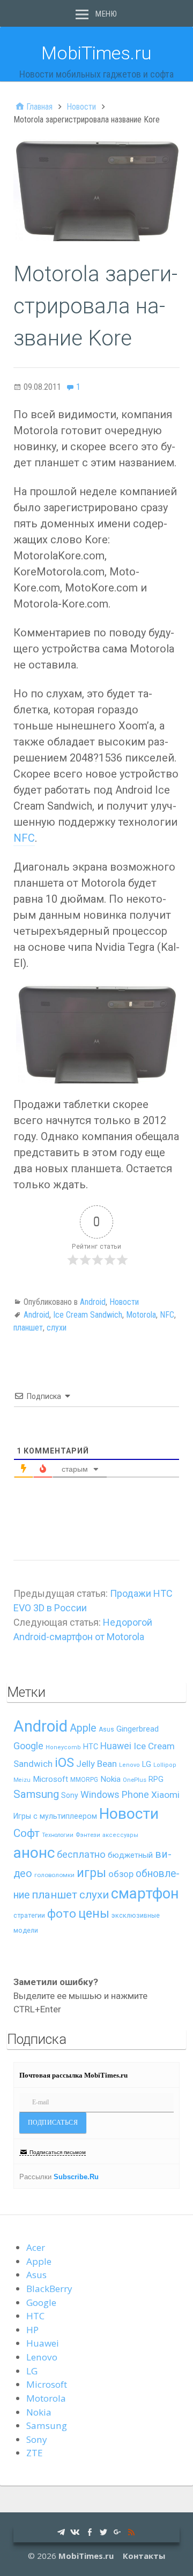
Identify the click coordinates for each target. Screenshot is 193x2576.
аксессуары (120, 1835)
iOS (64, 1763)
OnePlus (135, 1780)
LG (147, 1764)
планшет (28, 1328)
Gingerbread (138, 1729)
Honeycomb (63, 1747)
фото (62, 1914)
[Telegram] (61, 2531)
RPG (156, 1779)
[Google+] (117, 2531)
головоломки (54, 1875)
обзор (121, 1874)
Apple (83, 1728)
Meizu (22, 1780)
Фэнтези (88, 1835)
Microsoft (50, 1779)
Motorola (141, 1315)
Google (28, 1746)
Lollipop (165, 1765)
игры (91, 1873)
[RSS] (131, 2531)
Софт (27, 1833)
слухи (57, 1328)
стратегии (29, 1915)
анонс (34, 1853)
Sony (70, 1795)
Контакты (144, 2556)
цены (94, 1914)
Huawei (116, 1746)
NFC (24, 838)
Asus (106, 1729)
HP (32, 2330)
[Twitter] (103, 2531)
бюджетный (130, 1855)
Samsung (36, 1794)
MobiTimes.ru (96, 53)
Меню (106, 14)
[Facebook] (90, 2531)
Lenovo (129, 1765)
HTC (91, 1747)
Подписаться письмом (58, 2152)
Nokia (110, 1779)
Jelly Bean (96, 1764)
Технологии (58, 1835)
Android (93, 1302)
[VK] (75, 2531)
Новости (124, 1302)
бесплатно (81, 1855)
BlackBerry (49, 2289)
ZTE (35, 2453)
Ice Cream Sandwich (88, 1315)
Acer (36, 2247)
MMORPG (84, 1780)
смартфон (145, 1894)
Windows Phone (115, 1794)
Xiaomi (165, 1795)
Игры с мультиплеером (55, 1816)
